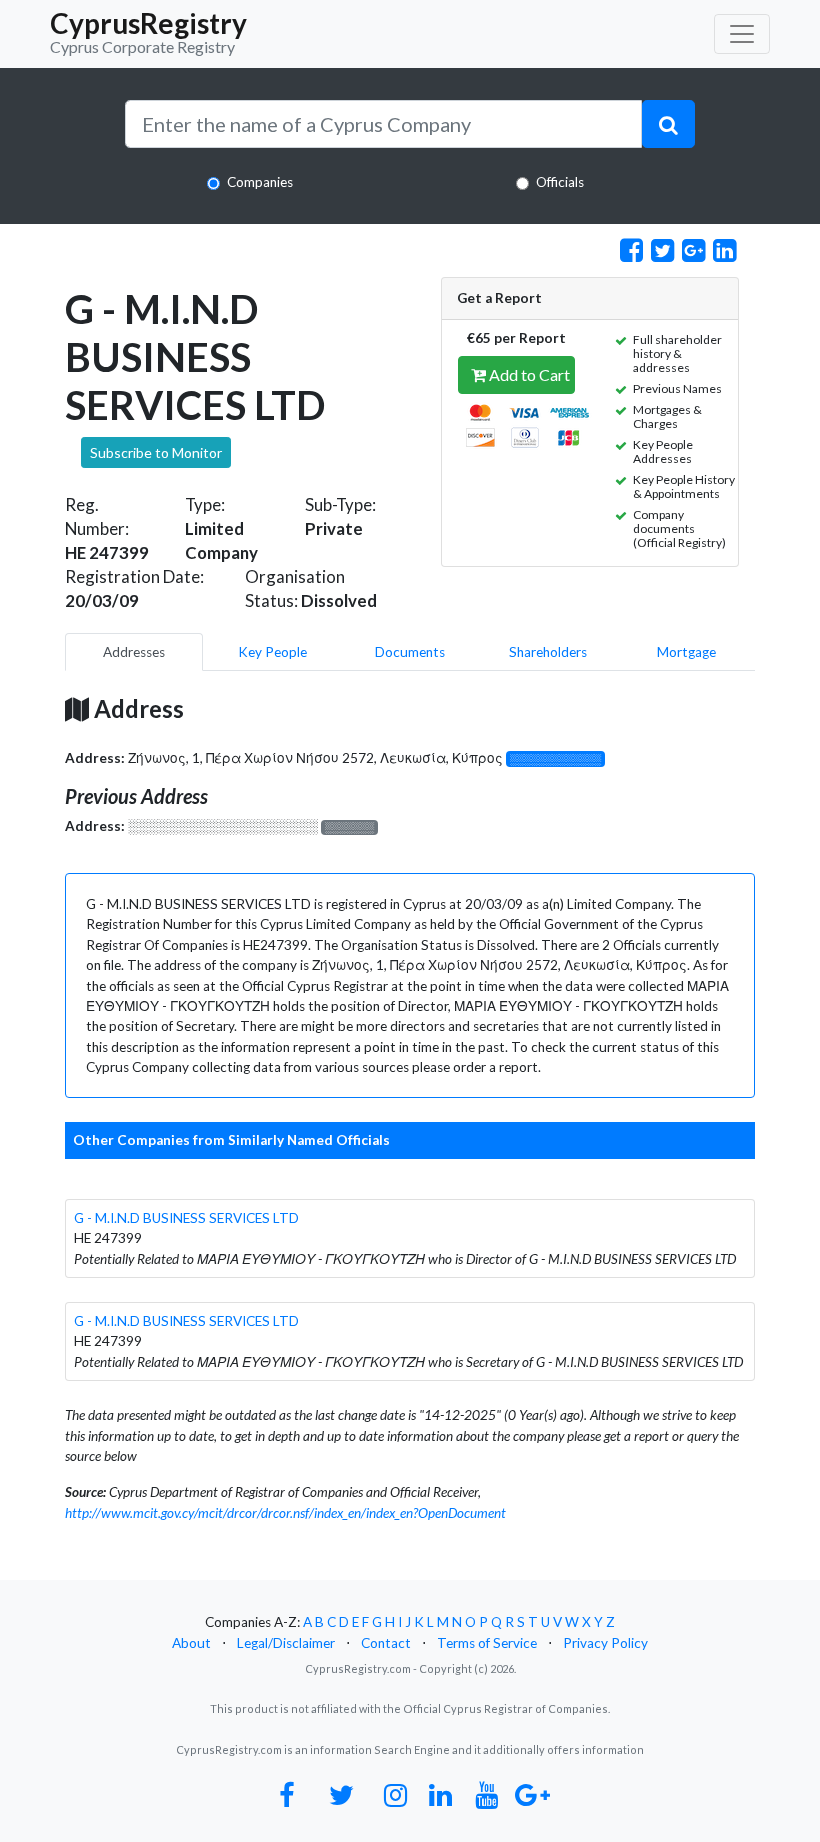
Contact (386, 1643)
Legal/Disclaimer (286, 1643)
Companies (260, 182)
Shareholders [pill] (548, 652)
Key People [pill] (272, 652)
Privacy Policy (605, 1643)
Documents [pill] (410, 652)
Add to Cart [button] (528, 374)
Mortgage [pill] (686, 652)
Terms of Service (487, 1643)
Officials (560, 182)
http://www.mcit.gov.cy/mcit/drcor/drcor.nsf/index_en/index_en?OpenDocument (285, 1513)
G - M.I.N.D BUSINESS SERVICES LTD (186, 1218)
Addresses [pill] (134, 652)
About (191, 1643)
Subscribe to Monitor (156, 452)
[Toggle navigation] (742, 34)
